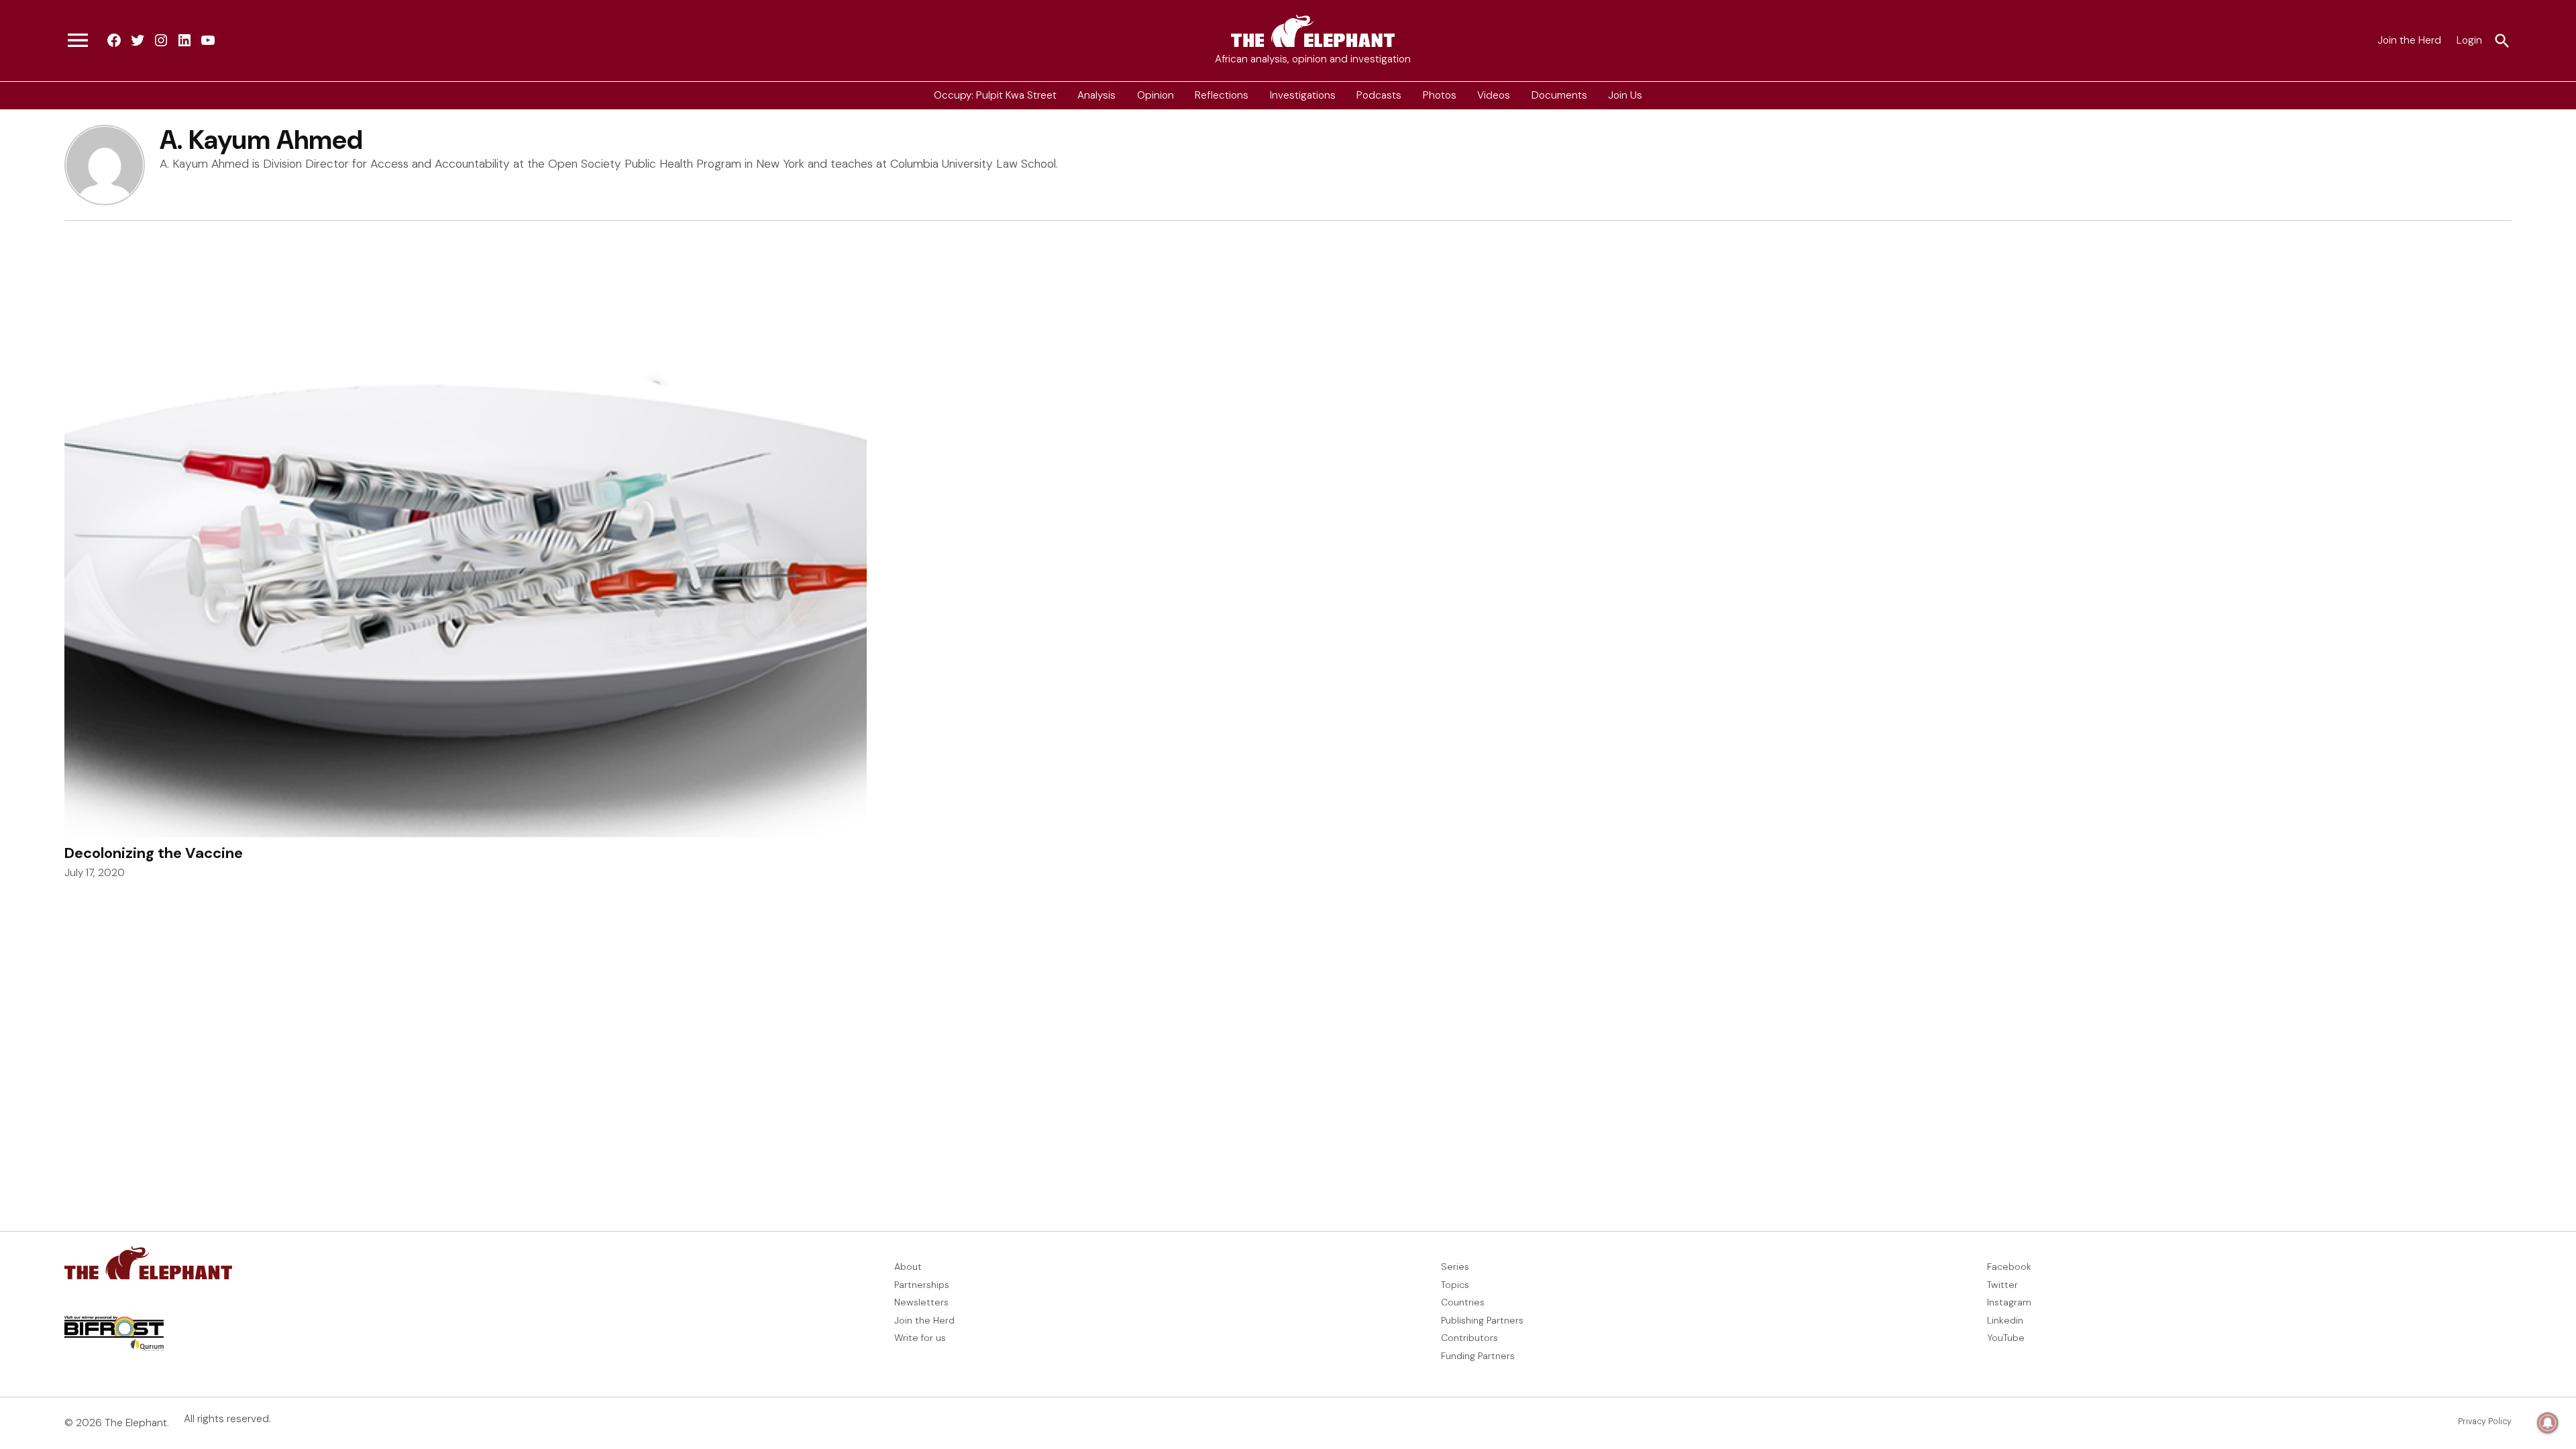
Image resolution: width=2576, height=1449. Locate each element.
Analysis (1096, 95)
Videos (1494, 95)
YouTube (2006, 1338)
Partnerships (922, 1285)
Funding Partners (1478, 1356)
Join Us (1625, 95)
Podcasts (1379, 95)
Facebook (2009, 1267)
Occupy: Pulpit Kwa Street (995, 95)
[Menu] (78, 41)
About (908, 1267)
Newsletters (921, 1302)
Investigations (1303, 95)
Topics (1455, 1285)
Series (1455, 1267)
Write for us (920, 1338)
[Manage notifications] (2548, 1423)
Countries (1463, 1302)
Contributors (1469, 1338)
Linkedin (2005, 1320)
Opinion (1156, 95)
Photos (1440, 95)
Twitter (2002, 1285)
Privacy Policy (2485, 1421)
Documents (1559, 95)
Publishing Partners (1482, 1320)
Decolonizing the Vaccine (154, 853)
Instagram (2009, 1302)
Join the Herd (2409, 40)
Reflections (1222, 95)
